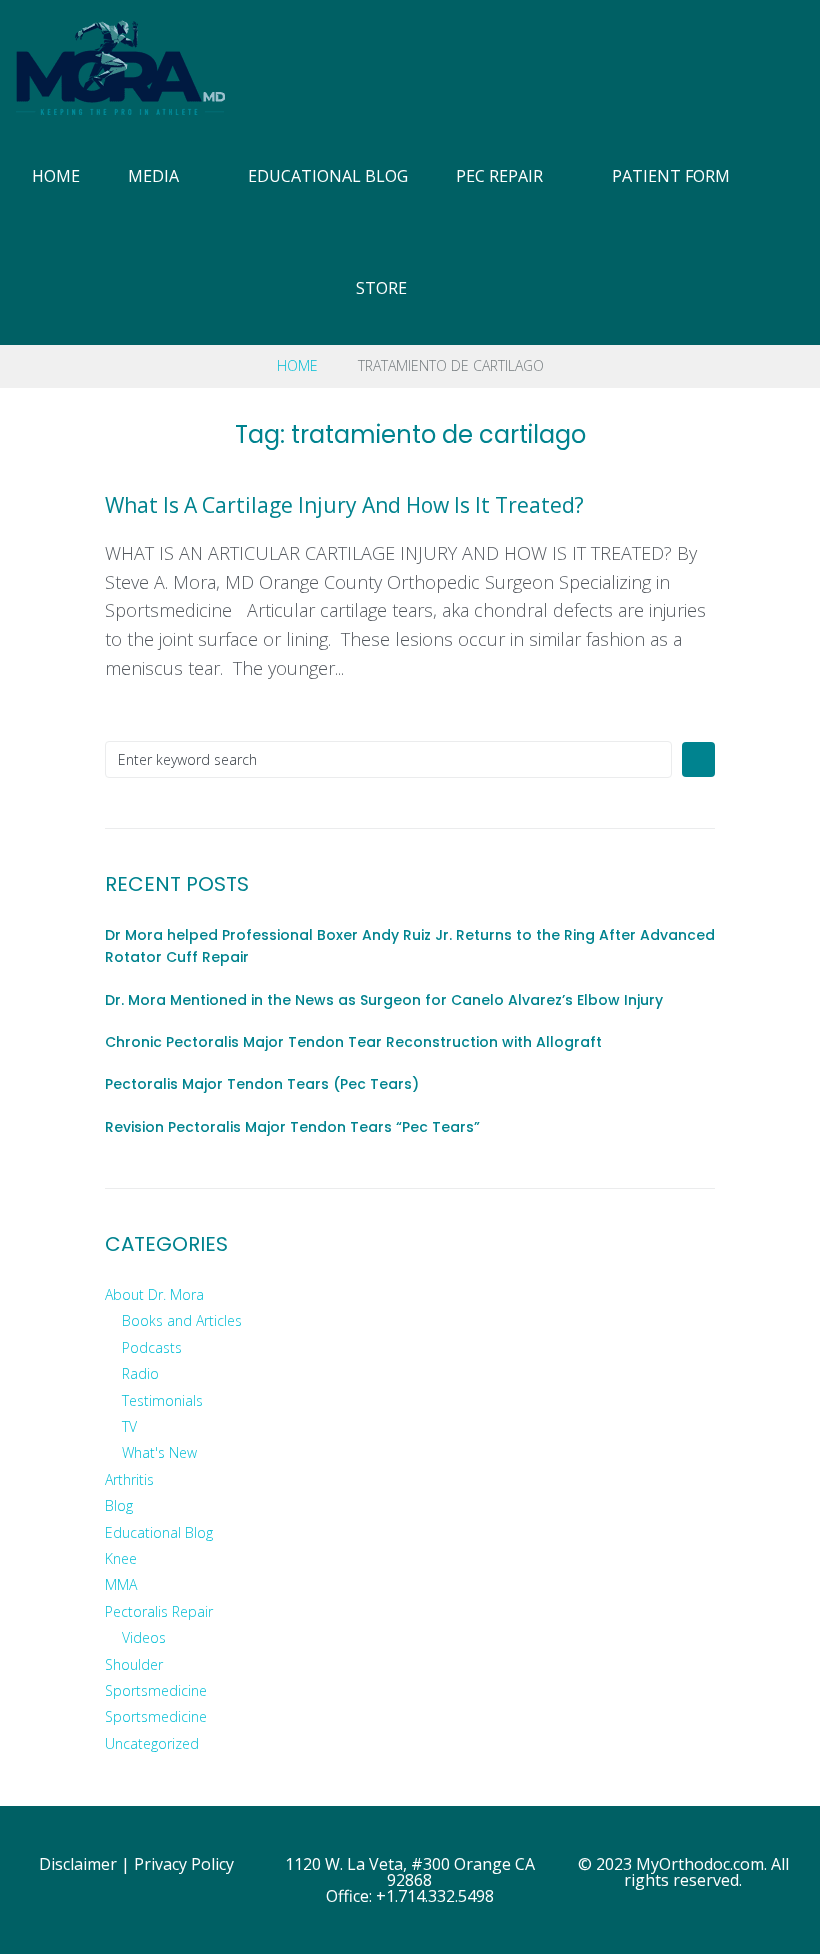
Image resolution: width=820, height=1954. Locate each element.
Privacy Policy (184, 1864)
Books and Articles (182, 1320)
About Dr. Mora (154, 1294)
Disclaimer (78, 1864)
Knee (121, 1558)
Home (297, 365)
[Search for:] (388, 759)
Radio (140, 1373)
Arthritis (129, 1479)
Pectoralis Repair (159, 1611)
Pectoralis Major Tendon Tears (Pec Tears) (262, 1084)
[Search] (795, 233)
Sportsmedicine (156, 1690)
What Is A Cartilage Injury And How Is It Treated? (344, 505)
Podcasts (152, 1347)
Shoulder (134, 1664)
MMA (121, 1584)
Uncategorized (152, 1743)
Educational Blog (159, 1532)
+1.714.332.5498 (435, 1896)
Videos (144, 1637)
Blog (119, 1505)
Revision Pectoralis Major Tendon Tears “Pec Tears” (292, 1127)
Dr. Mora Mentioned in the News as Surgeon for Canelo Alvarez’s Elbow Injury (384, 1000)
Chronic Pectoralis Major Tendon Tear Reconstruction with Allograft (353, 1042)
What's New (159, 1452)
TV (129, 1426)
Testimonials (162, 1400)
